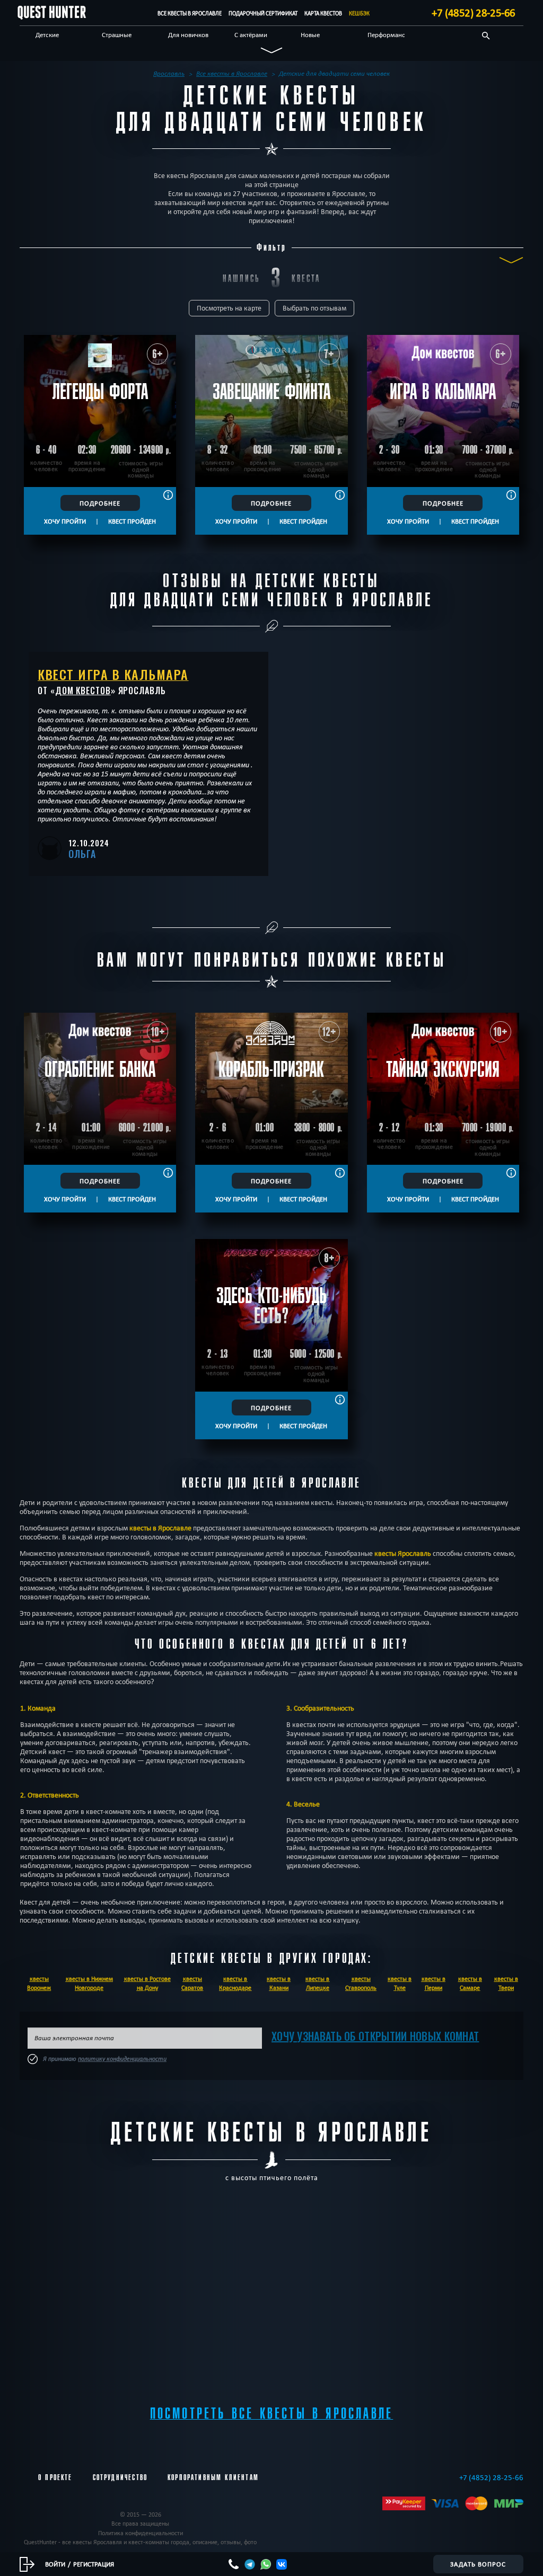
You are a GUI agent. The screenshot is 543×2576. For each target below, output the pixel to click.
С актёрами (251, 34)
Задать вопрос (478, 2564)
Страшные (117, 34)
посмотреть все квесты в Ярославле (272, 2414)
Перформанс (386, 34)
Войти (55, 2564)
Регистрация (94, 2564)
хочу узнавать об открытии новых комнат (375, 2036)
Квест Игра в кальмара (113, 674)
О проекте (55, 2477)
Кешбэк (359, 13)
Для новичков (188, 34)
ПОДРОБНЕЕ (100, 503)
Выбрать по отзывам (314, 308)
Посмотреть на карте (229, 308)
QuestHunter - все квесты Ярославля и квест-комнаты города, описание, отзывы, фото (140, 2542)
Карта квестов (323, 13)
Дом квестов (83, 691)
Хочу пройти (65, 521)
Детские (47, 34)
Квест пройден (132, 521)
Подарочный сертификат (263, 13)
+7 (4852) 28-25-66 (474, 13)
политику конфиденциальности (122, 2059)
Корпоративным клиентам (213, 2477)
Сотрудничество (120, 2477)
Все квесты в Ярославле (190, 13)
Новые (310, 34)
